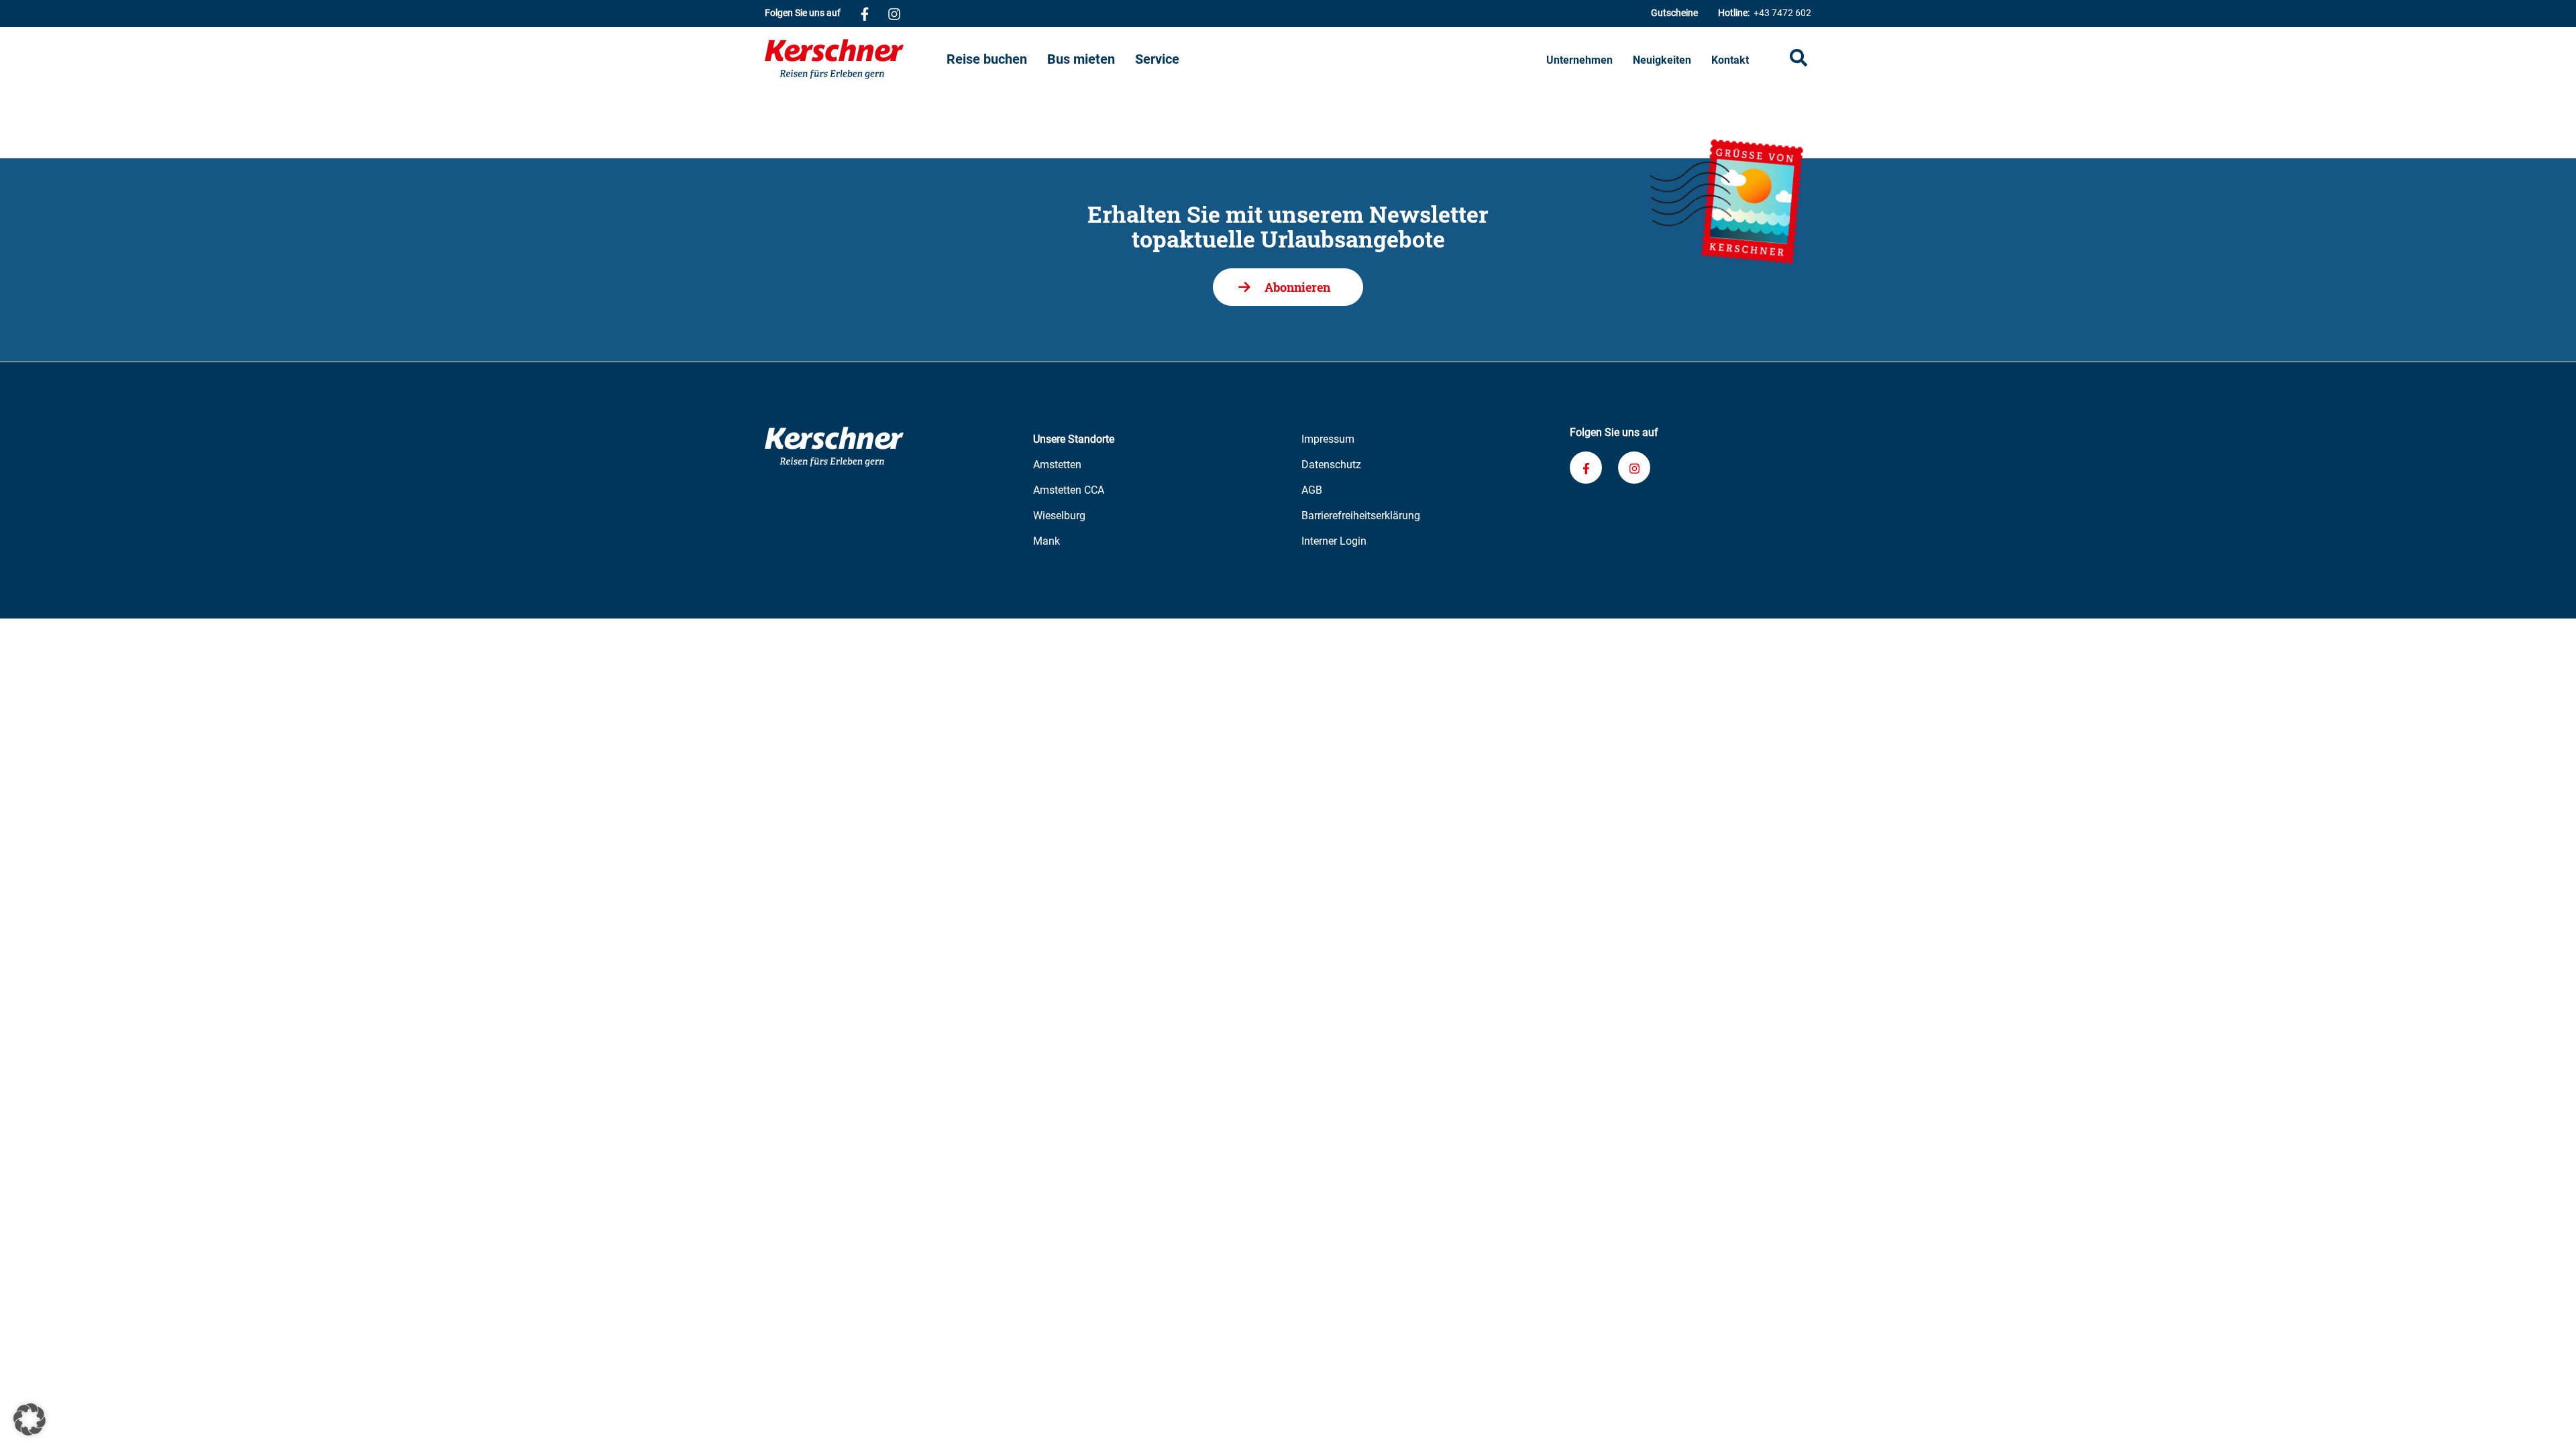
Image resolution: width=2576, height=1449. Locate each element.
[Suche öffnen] (1799, 59)
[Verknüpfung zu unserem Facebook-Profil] (865, 13)
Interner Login (1334, 541)
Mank (1046, 541)
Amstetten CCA (1069, 490)
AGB (1312, 490)
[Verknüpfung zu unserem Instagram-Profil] (894, 13)
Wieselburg (1059, 516)
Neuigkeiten (1662, 60)
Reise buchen (987, 59)
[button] (30, 1419)
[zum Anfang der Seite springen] (2549, 1422)
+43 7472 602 (1765, 13)
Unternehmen (1579, 60)
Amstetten (1057, 465)
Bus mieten (1081, 59)
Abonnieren (1297, 287)
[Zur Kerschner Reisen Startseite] (856, 59)
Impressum (1328, 439)
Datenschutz (1331, 465)
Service (1157, 59)
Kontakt (1730, 60)
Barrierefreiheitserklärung (1361, 516)
